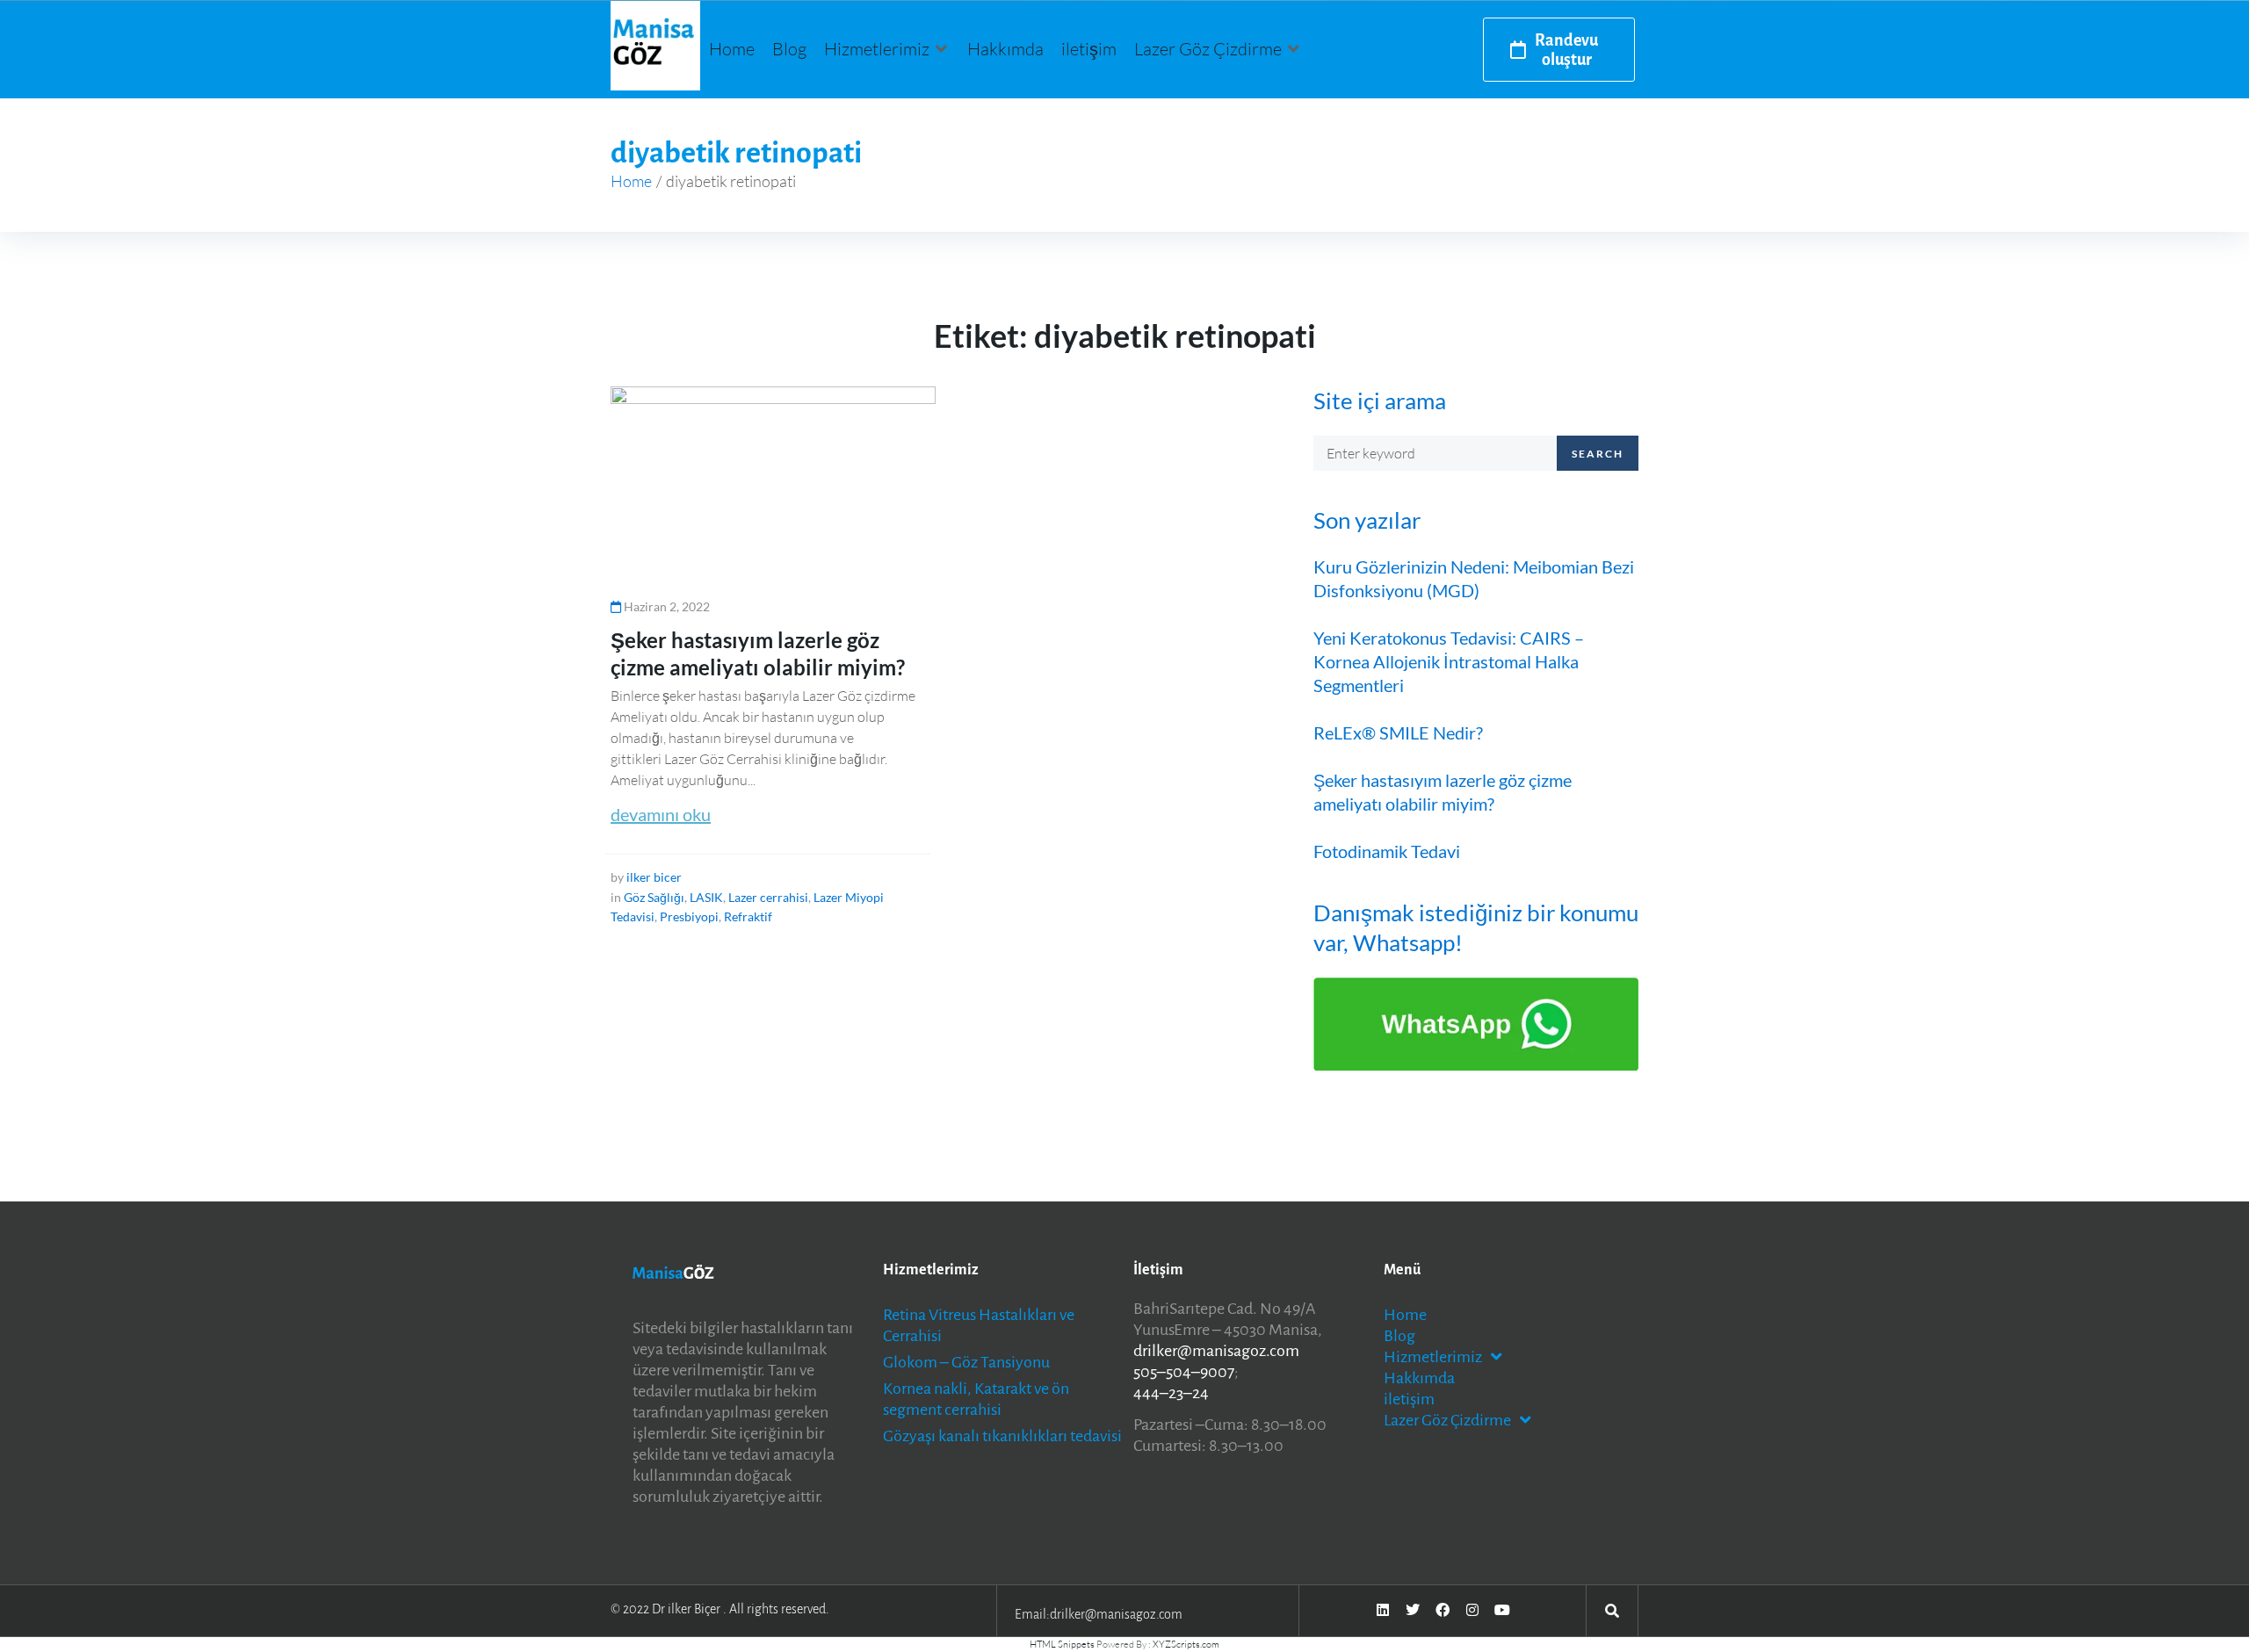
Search (1598, 454)
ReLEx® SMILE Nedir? (1398, 732)
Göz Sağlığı (654, 897)
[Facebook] (1443, 1610)
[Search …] (1612, 1610)
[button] (887, 49)
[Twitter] (1413, 1610)
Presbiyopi (689, 916)
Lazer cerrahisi (768, 897)
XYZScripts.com (1186, 1644)
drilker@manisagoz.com (1216, 1351)
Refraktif (748, 916)
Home (631, 181)
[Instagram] (1472, 1610)
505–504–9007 (1184, 1372)
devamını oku (661, 814)
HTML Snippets (1062, 1644)
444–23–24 (1171, 1393)
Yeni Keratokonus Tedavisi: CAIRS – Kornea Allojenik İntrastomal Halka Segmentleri (1449, 661)
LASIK (706, 897)
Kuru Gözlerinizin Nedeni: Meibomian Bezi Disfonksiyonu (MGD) (1474, 578)
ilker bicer (654, 877)
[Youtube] (1502, 1610)
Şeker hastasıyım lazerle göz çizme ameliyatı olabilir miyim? (1443, 792)
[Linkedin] (1383, 1610)
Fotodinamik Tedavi (1387, 851)
